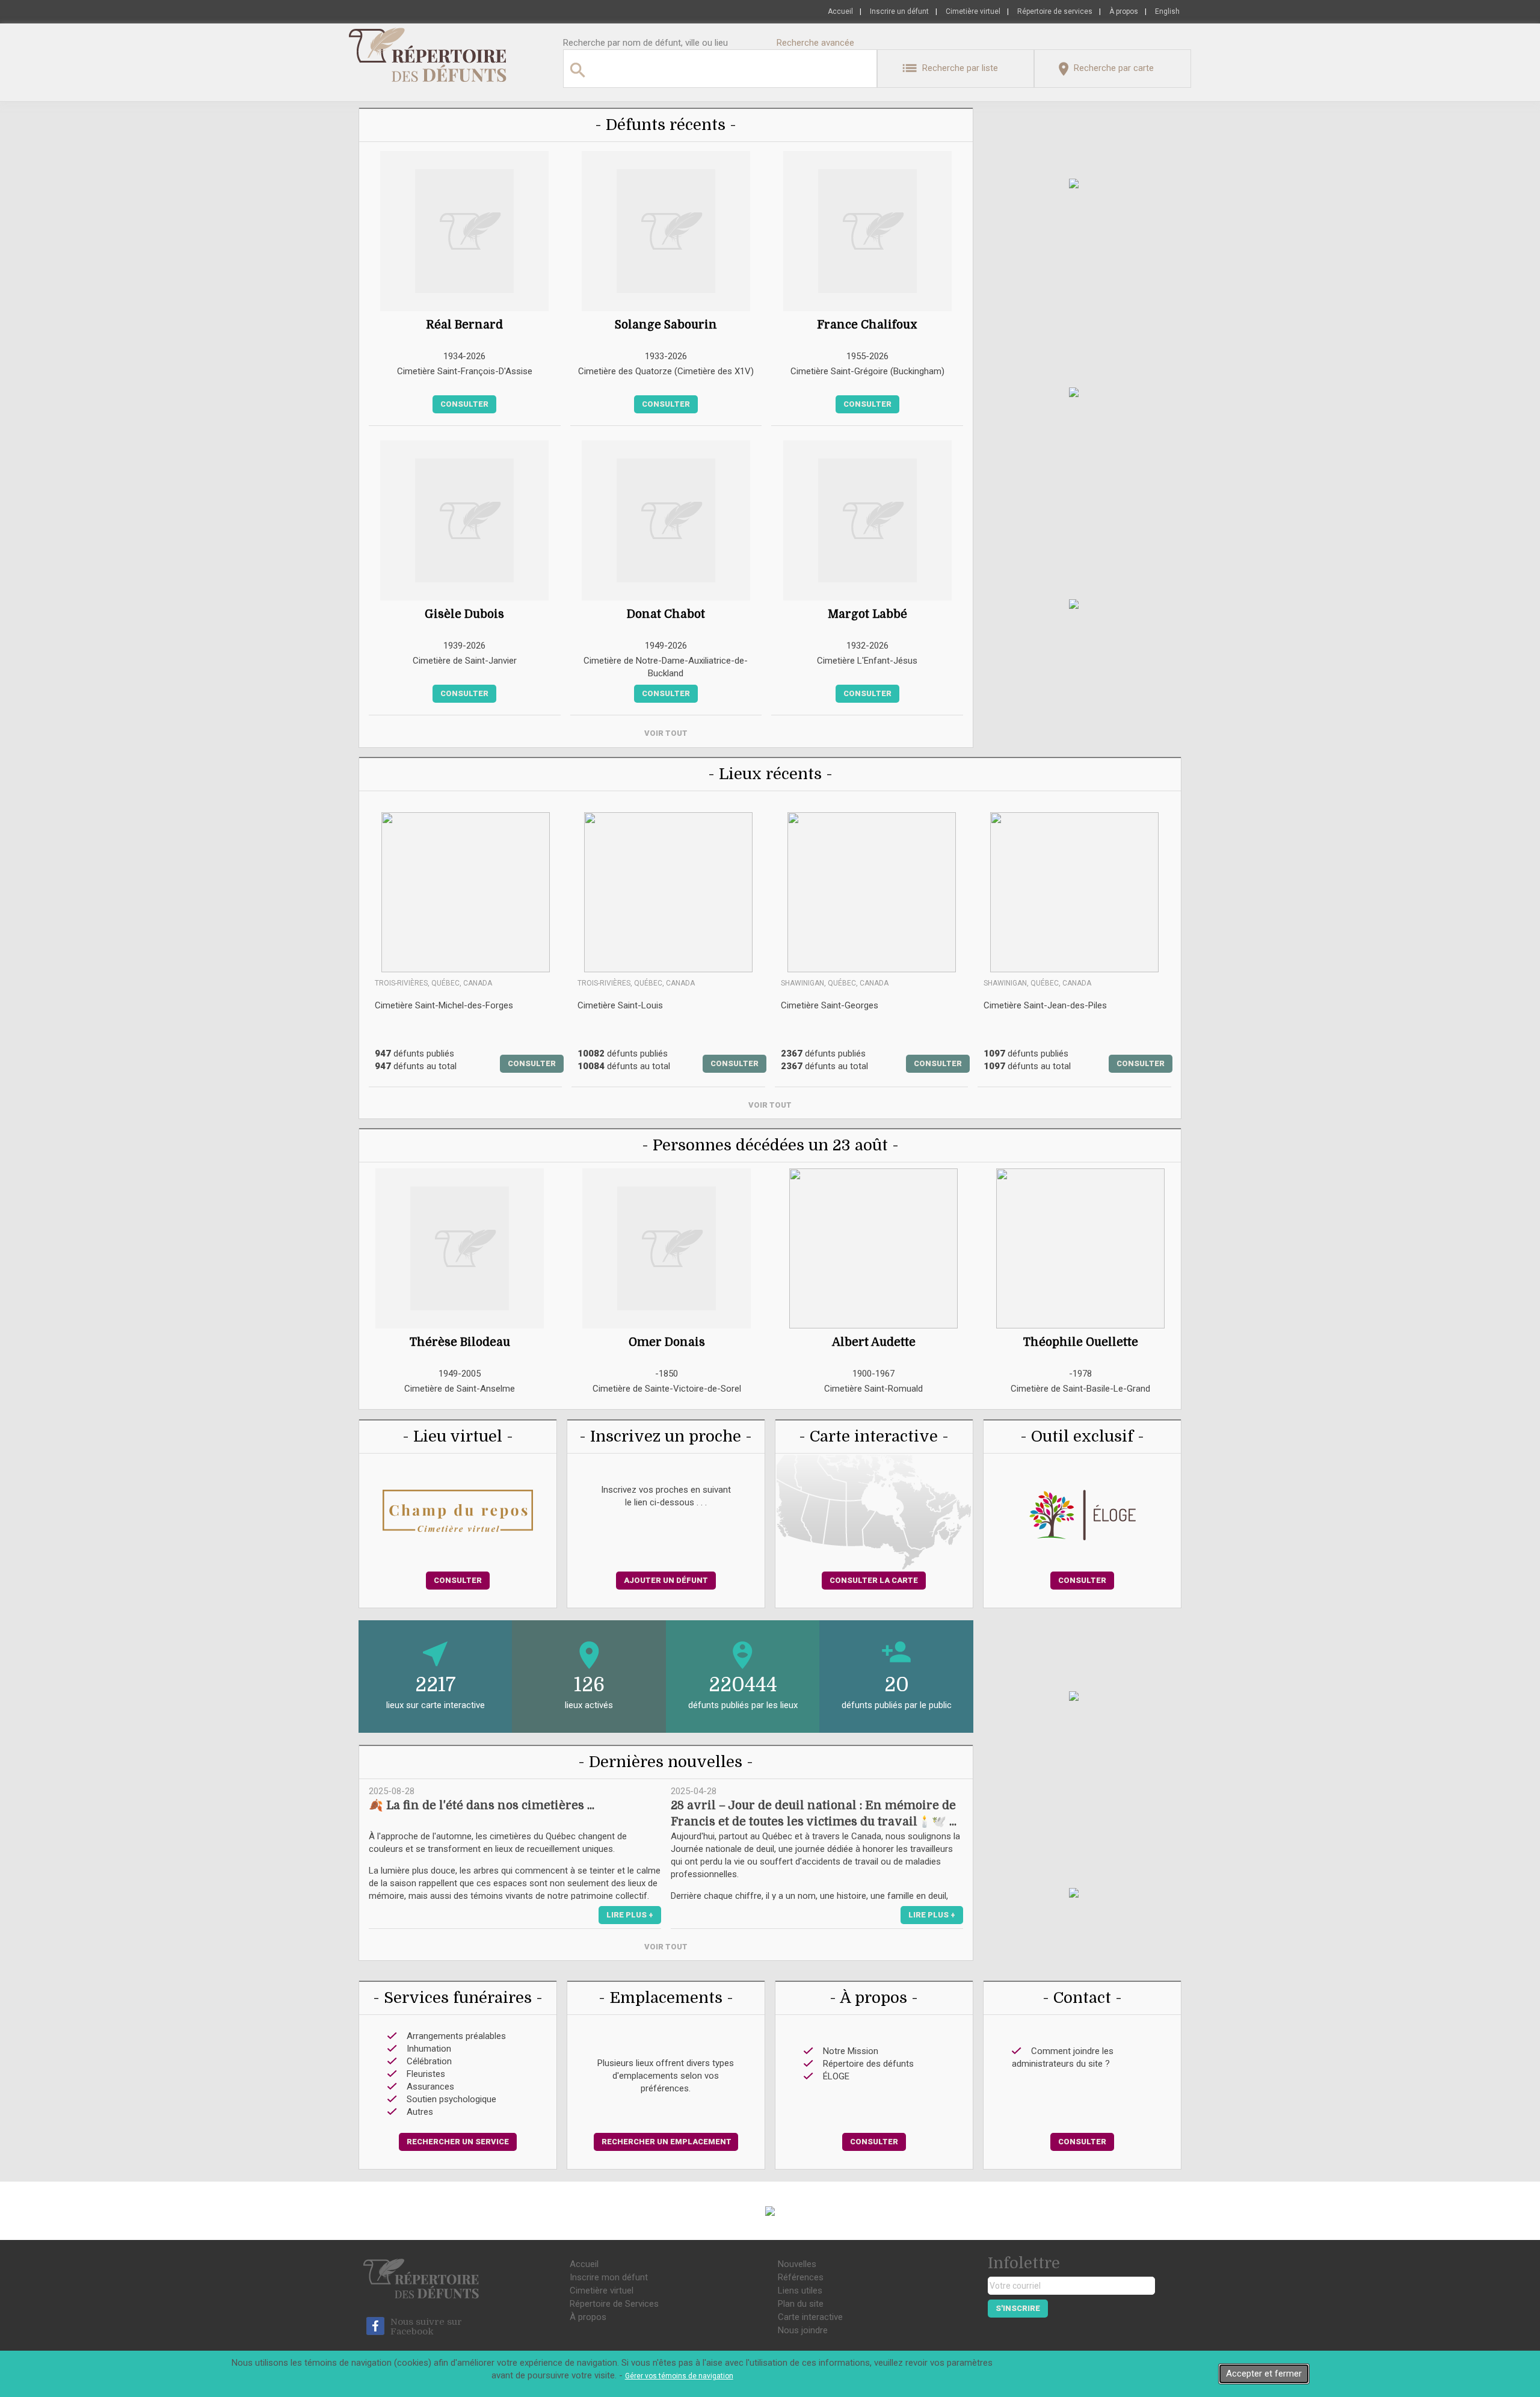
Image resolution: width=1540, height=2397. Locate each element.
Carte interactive (810, 2317)
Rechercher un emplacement (667, 2142)
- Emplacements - (666, 1998)
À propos (1124, 11)
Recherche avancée (815, 43)
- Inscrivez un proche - (666, 1436)
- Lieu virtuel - (458, 1436)
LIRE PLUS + (630, 1915)
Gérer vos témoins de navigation (679, 2376)
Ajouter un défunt (666, 1580)
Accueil (840, 11)
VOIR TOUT (666, 733)
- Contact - (1082, 1998)
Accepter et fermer (1264, 2374)
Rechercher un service (458, 2142)
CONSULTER (532, 1063)
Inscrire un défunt (899, 11)
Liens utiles (800, 2291)
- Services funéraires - (458, 1998)
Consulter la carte (874, 1580)
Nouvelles (797, 2264)
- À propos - (874, 1998)
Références (801, 2277)
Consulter (464, 404)
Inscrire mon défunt (609, 2277)
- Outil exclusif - (1082, 1436)
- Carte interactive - (874, 1436)
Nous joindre (803, 2330)
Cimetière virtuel (973, 11)
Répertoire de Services (614, 2304)
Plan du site (801, 2304)
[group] (460, 1289)
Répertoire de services (1055, 11)
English (1167, 11)
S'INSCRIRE (1018, 2308)
